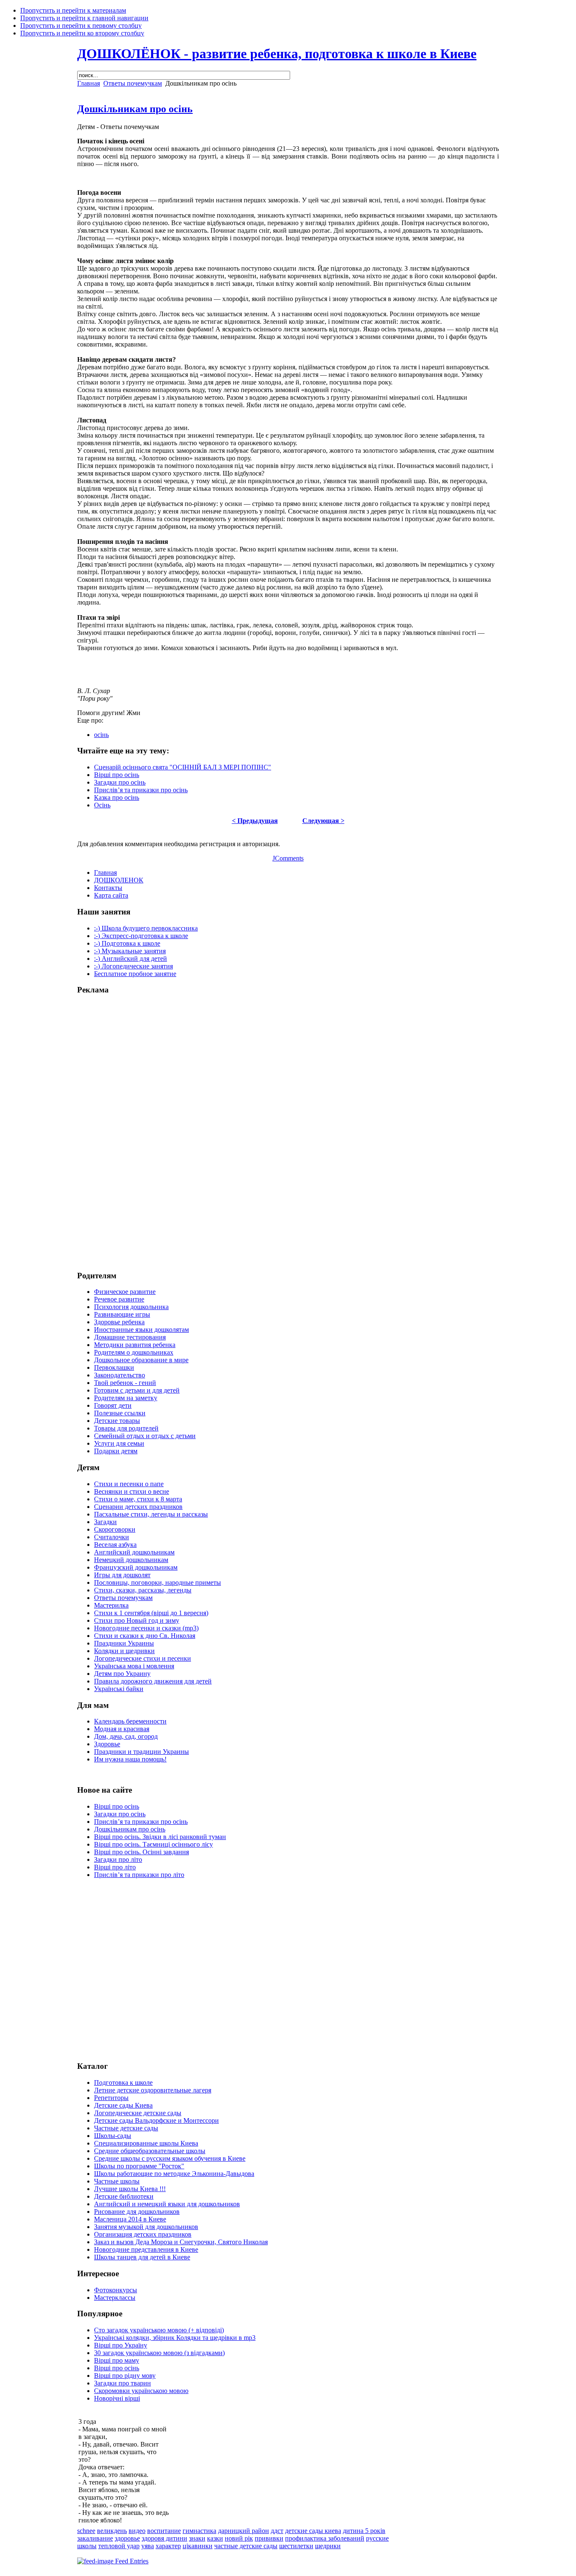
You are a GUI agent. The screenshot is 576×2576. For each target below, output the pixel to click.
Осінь (102, 805)
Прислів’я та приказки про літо (139, 1875)
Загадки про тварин (122, 2383)
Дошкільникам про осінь (135, 109)
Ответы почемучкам (133, 83)
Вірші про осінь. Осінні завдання (141, 1852)
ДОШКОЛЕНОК (119, 880)
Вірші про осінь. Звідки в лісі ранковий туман (160, 1837)
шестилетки (296, 2546)
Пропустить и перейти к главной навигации (84, 18)
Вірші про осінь (117, 775)
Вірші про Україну (121, 2345)
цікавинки (198, 2546)
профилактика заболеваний (325, 2538)
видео (137, 2531)
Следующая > (323, 821)
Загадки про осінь (120, 782)
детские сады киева (313, 2531)
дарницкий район (244, 2531)
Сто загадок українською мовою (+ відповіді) (159, 2330)
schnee (86, 2531)
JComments (288, 858)
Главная (89, 83)
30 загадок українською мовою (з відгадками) (159, 2353)
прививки (269, 2538)
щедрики (328, 2546)
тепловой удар (119, 2546)
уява (148, 2546)
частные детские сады (246, 2546)
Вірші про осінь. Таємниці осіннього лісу (153, 1844)
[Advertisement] (111, 1129)
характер (168, 2546)
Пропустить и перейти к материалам (73, 10)
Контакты (108, 888)
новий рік (239, 2538)
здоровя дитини (164, 2538)
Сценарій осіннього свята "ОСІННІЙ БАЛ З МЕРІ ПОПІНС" (183, 767)
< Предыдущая (255, 821)
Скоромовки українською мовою (141, 2391)
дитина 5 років (364, 2531)
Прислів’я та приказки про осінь (141, 790)
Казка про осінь (117, 797)
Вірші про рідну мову (125, 2376)
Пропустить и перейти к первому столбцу (81, 26)
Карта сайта (111, 895)
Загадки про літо (118, 1859)
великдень (112, 2531)
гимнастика (199, 2531)
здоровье (127, 2538)
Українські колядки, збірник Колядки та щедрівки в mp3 (175, 2338)
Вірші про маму (117, 2360)
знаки (197, 2538)
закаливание (95, 2538)
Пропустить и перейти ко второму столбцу (82, 33)
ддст (277, 2531)
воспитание (164, 2531)
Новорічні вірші (117, 2398)
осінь (101, 735)
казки (215, 2538)
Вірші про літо (115, 1867)
